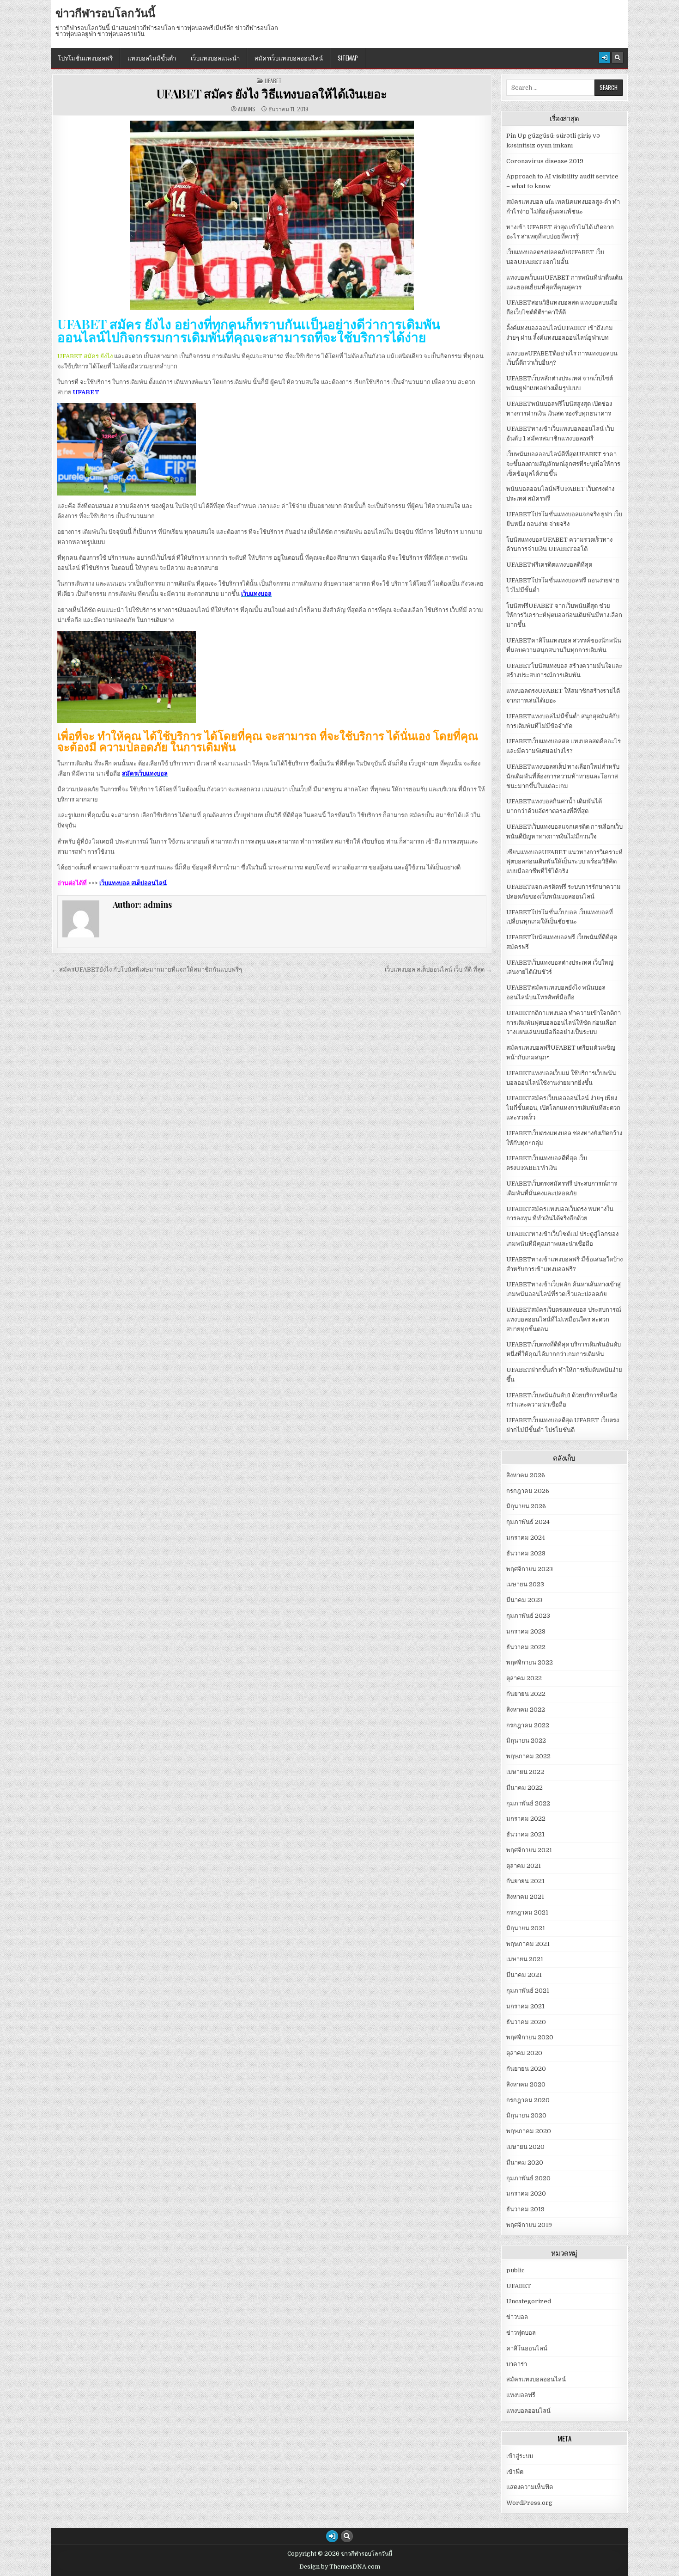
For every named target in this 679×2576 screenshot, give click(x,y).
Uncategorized (529, 2301)
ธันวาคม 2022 (526, 1647)
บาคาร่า (517, 2364)
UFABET (273, 81)
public (515, 2270)
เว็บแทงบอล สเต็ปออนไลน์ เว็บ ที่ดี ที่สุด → (438, 970)
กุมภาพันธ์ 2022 (528, 1803)
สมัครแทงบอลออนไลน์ (536, 2379)
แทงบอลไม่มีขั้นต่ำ (152, 58)
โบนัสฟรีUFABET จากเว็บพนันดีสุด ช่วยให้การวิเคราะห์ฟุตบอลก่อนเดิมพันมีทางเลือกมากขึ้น (564, 615)
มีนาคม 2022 (524, 1788)
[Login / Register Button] (605, 58)
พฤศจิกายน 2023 (530, 1569)
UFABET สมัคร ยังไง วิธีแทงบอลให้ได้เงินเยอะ (272, 94)
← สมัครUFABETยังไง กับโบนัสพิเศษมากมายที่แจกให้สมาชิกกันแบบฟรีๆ (147, 970)
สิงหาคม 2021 (525, 1897)
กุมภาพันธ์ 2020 (528, 2178)
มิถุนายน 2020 (526, 2115)
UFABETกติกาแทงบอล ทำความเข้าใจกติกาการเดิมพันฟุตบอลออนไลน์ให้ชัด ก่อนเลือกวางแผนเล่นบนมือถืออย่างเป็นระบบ (564, 1023)
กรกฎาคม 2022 (528, 1725)
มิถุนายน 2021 (526, 1928)
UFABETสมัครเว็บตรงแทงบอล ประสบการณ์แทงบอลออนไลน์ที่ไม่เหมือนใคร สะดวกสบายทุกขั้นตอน (564, 1319)
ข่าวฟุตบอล (521, 2333)
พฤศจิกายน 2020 (530, 2037)
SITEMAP (348, 58)
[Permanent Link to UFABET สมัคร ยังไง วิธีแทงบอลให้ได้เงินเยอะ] (272, 215)
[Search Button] (618, 58)
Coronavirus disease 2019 (545, 161)
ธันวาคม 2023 (526, 1553)
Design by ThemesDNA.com (340, 2567)
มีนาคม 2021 (524, 1975)
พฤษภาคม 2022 (528, 1756)
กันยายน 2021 (525, 1881)
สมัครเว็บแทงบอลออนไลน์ (289, 58)
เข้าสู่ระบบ (520, 2456)
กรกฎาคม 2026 (528, 1491)
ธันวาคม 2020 (526, 2022)
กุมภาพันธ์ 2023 (528, 1616)
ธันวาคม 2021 (525, 1834)
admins (247, 109)
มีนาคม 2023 (524, 1600)
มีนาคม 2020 (525, 2163)
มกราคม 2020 (526, 2194)
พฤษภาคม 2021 (528, 1944)
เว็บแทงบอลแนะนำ (215, 58)
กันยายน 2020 (526, 2069)
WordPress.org (529, 2503)
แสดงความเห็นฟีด (530, 2487)
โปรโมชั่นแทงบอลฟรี (85, 58)
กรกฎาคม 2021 (527, 1912)
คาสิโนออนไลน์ (527, 2348)
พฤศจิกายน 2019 (529, 2225)
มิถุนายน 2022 (526, 1741)
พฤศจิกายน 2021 (529, 1850)
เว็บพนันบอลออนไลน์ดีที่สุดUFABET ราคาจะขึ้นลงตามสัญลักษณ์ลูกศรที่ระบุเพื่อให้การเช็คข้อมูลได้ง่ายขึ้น (563, 464)
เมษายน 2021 (525, 1959)
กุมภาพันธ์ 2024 (528, 1522)
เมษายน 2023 (525, 1584)
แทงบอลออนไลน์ (528, 2411)
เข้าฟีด (515, 2472)
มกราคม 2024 (526, 1538)
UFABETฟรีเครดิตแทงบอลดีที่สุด (549, 565)
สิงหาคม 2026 (526, 1475)
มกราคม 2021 (525, 2006)
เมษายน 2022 (525, 1772)
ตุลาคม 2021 (524, 1866)
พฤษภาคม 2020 (529, 2131)
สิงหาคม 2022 (526, 1710)
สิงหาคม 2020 (526, 2084)
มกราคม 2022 (526, 1819)
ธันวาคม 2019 (525, 2209)
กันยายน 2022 (526, 1694)
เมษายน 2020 (525, 2147)
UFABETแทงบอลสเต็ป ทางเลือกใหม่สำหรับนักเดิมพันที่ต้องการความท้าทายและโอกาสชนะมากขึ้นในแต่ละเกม (563, 776)
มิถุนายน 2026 (526, 1506)
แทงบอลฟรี (521, 2395)
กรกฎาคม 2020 (528, 2100)
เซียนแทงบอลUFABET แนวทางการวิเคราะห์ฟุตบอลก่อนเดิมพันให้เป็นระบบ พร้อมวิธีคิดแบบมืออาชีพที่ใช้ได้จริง (564, 862)
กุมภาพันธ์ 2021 (528, 1991)
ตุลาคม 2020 (524, 2053)
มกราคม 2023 (526, 1631)
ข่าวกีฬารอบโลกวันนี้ (105, 12)
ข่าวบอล (517, 2317)
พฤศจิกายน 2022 (530, 1662)
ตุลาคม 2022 (524, 1678)
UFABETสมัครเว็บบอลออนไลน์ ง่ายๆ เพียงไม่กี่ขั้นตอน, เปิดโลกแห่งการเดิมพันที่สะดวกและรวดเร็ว (563, 1108)
